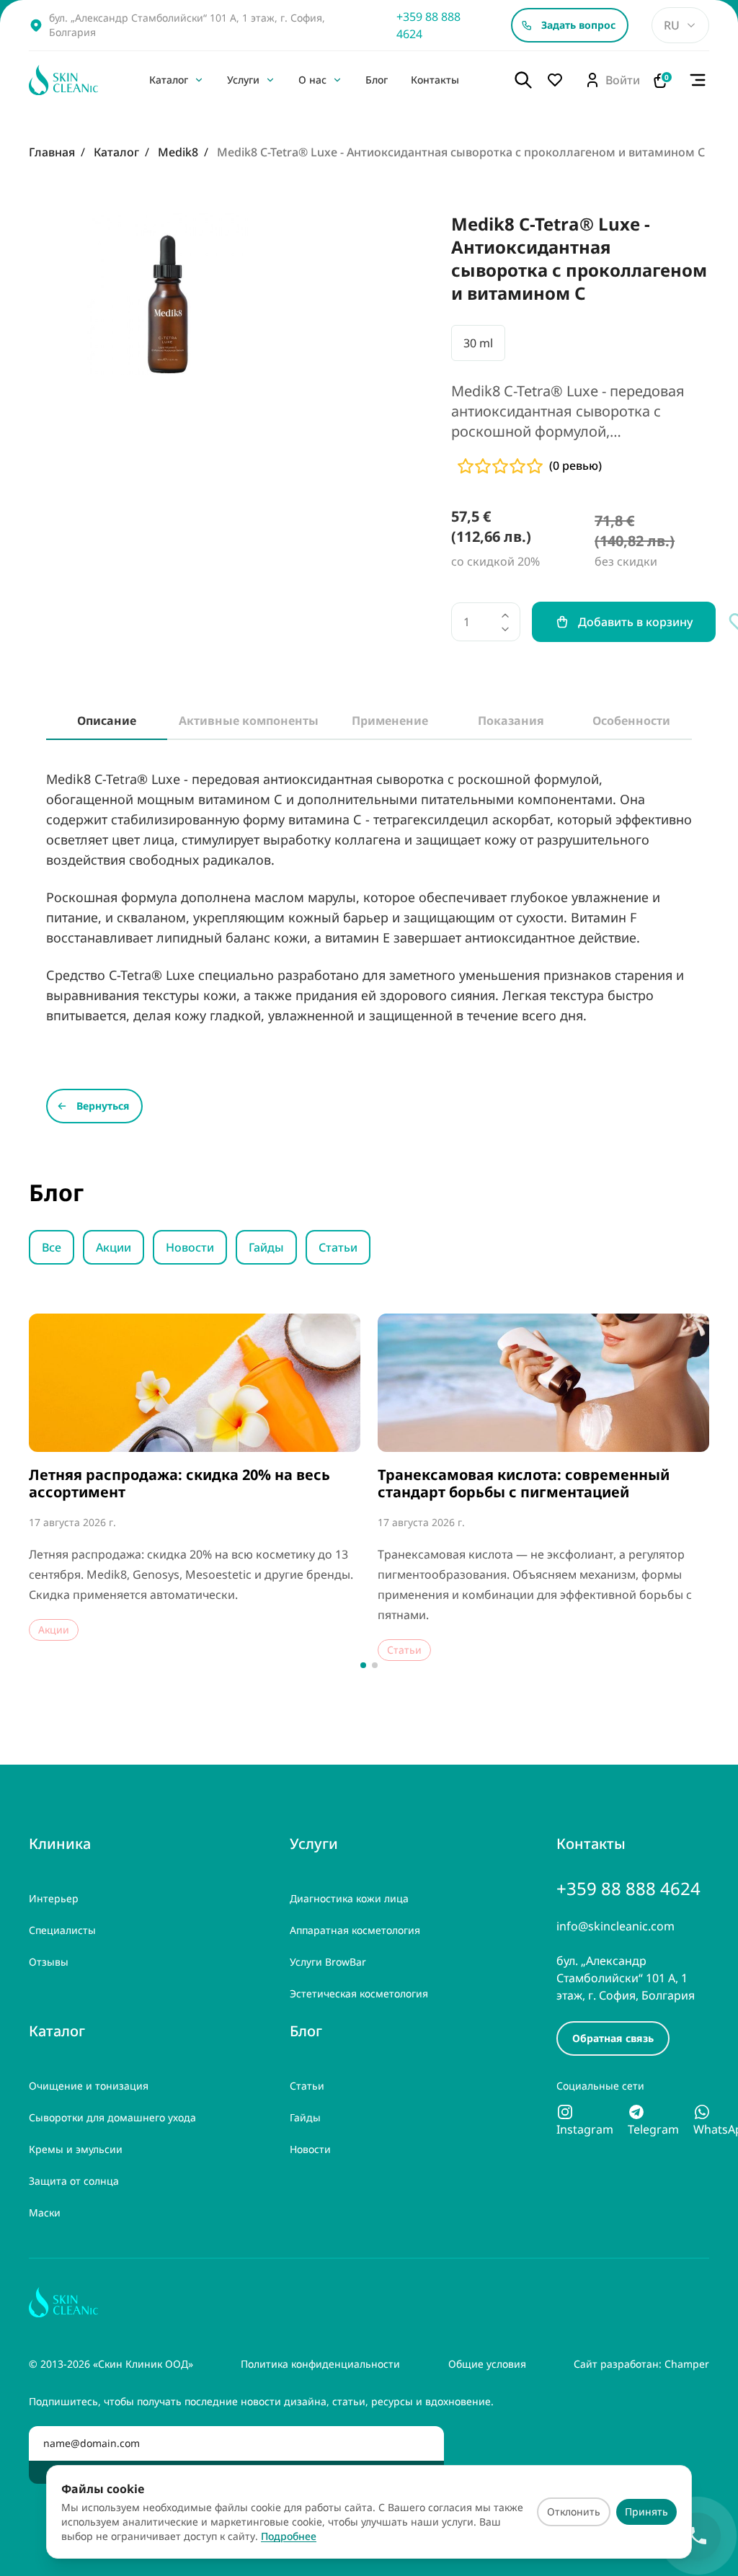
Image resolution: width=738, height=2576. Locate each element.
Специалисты (62, 1930)
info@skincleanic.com (615, 1926)
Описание (107, 721)
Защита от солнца (74, 2181)
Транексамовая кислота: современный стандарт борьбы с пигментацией (524, 1484)
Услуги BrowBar (328, 1962)
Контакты (435, 80)
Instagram (585, 2129)
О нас (312, 80)
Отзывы (49, 1962)
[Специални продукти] (559, 80)
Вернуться (103, 1106)
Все (52, 1247)
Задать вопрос (578, 25)
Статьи (338, 1247)
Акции (114, 1247)
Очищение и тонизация (89, 2086)
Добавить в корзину (635, 622)
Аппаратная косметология (355, 1930)
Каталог (169, 80)
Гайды (266, 1247)
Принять (646, 2512)
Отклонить (574, 2512)
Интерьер (54, 1898)
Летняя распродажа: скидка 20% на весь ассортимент (179, 1484)
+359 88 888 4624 (428, 25)
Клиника (60, 1844)
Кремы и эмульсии (76, 2149)
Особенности (631, 721)
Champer (687, 2364)
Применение (390, 721)
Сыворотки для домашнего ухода (112, 2117)
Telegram (653, 2129)
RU (672, 25)
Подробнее (289, 2536)
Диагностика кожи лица (349, 1898)
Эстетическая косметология (359, 1993)
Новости (190, 1247)
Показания (511, 721)
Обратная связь (613, 2038)
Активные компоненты (249, 721)
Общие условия (487, 2364)
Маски (45, 2212)
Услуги (243, 80)
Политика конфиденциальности (320, 2364)
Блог (377, 80)
